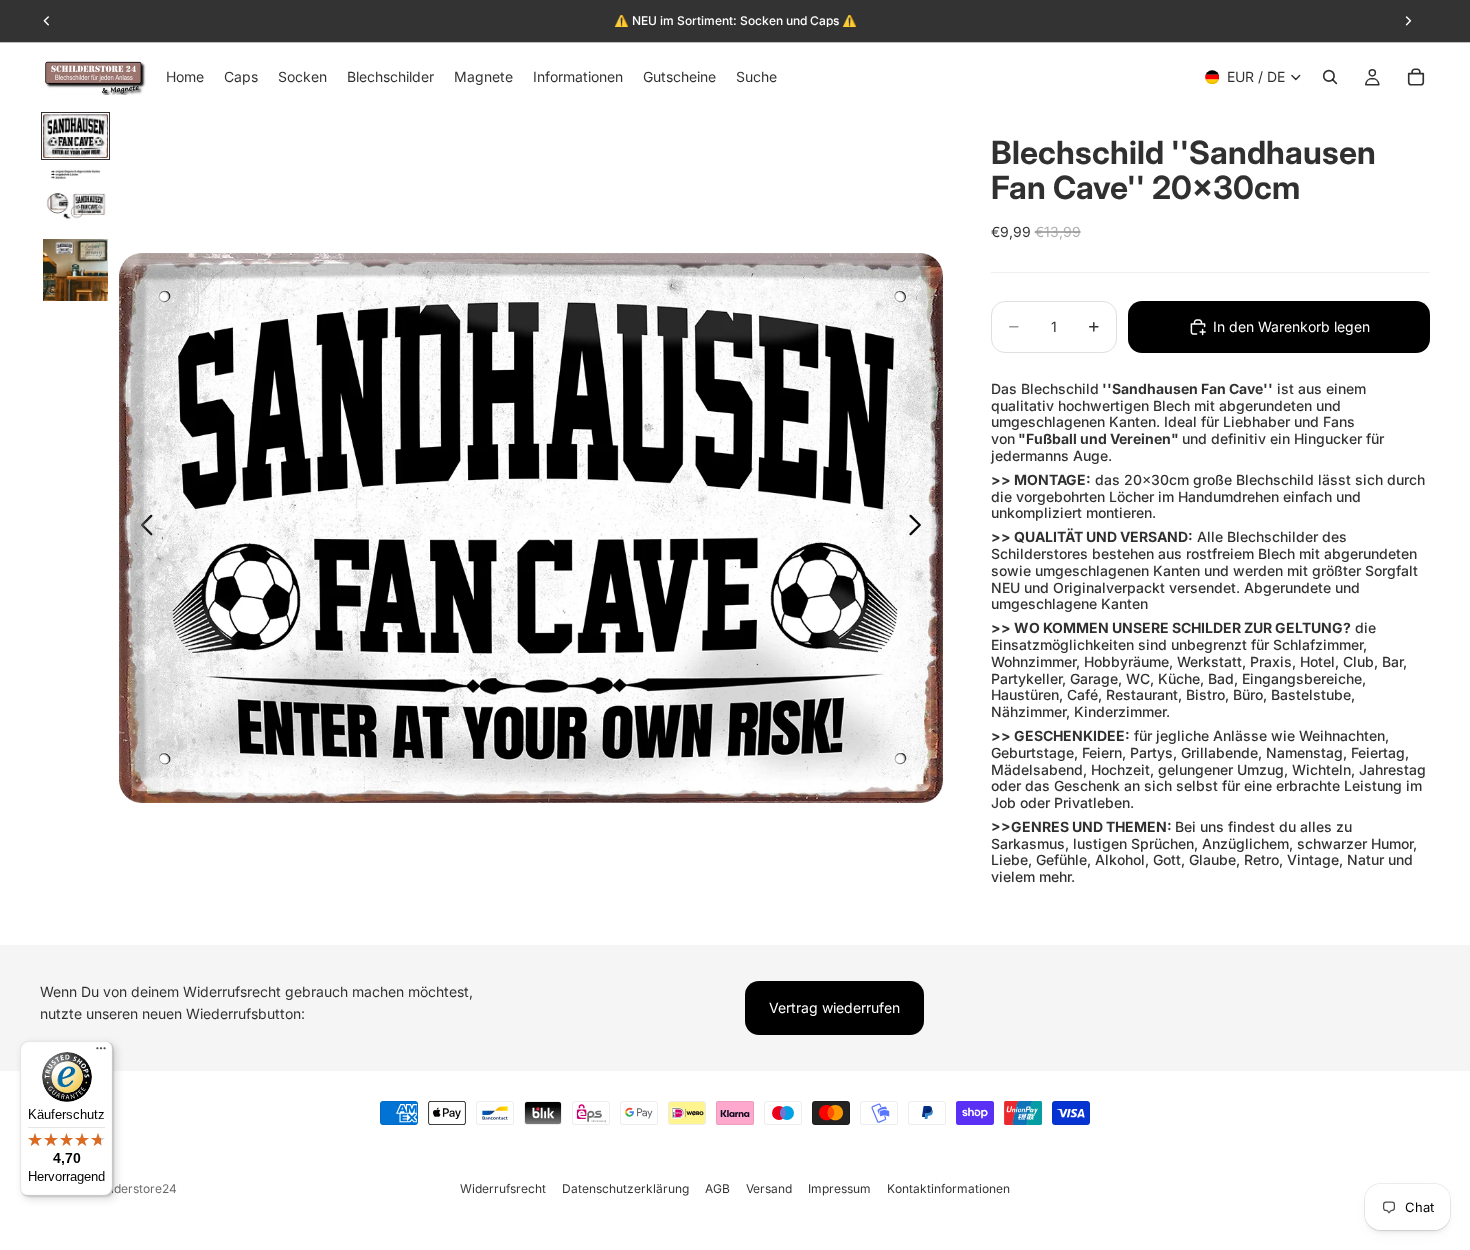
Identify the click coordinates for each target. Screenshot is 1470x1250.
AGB (717, 1188)
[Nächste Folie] (920, 528)
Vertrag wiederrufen (834, 1007)
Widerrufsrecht (503, 1188)
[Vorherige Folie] (141, 528)
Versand (769, 1188)
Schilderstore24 (131, 1188)
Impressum (839, 1188)
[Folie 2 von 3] (75, 199)
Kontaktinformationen (948, 1188)
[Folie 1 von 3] (75, 135)
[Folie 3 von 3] (75, 270)
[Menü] (101, 1053)
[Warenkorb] (1416, 77)
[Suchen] (1330, 77)
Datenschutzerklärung (625, 1188)
